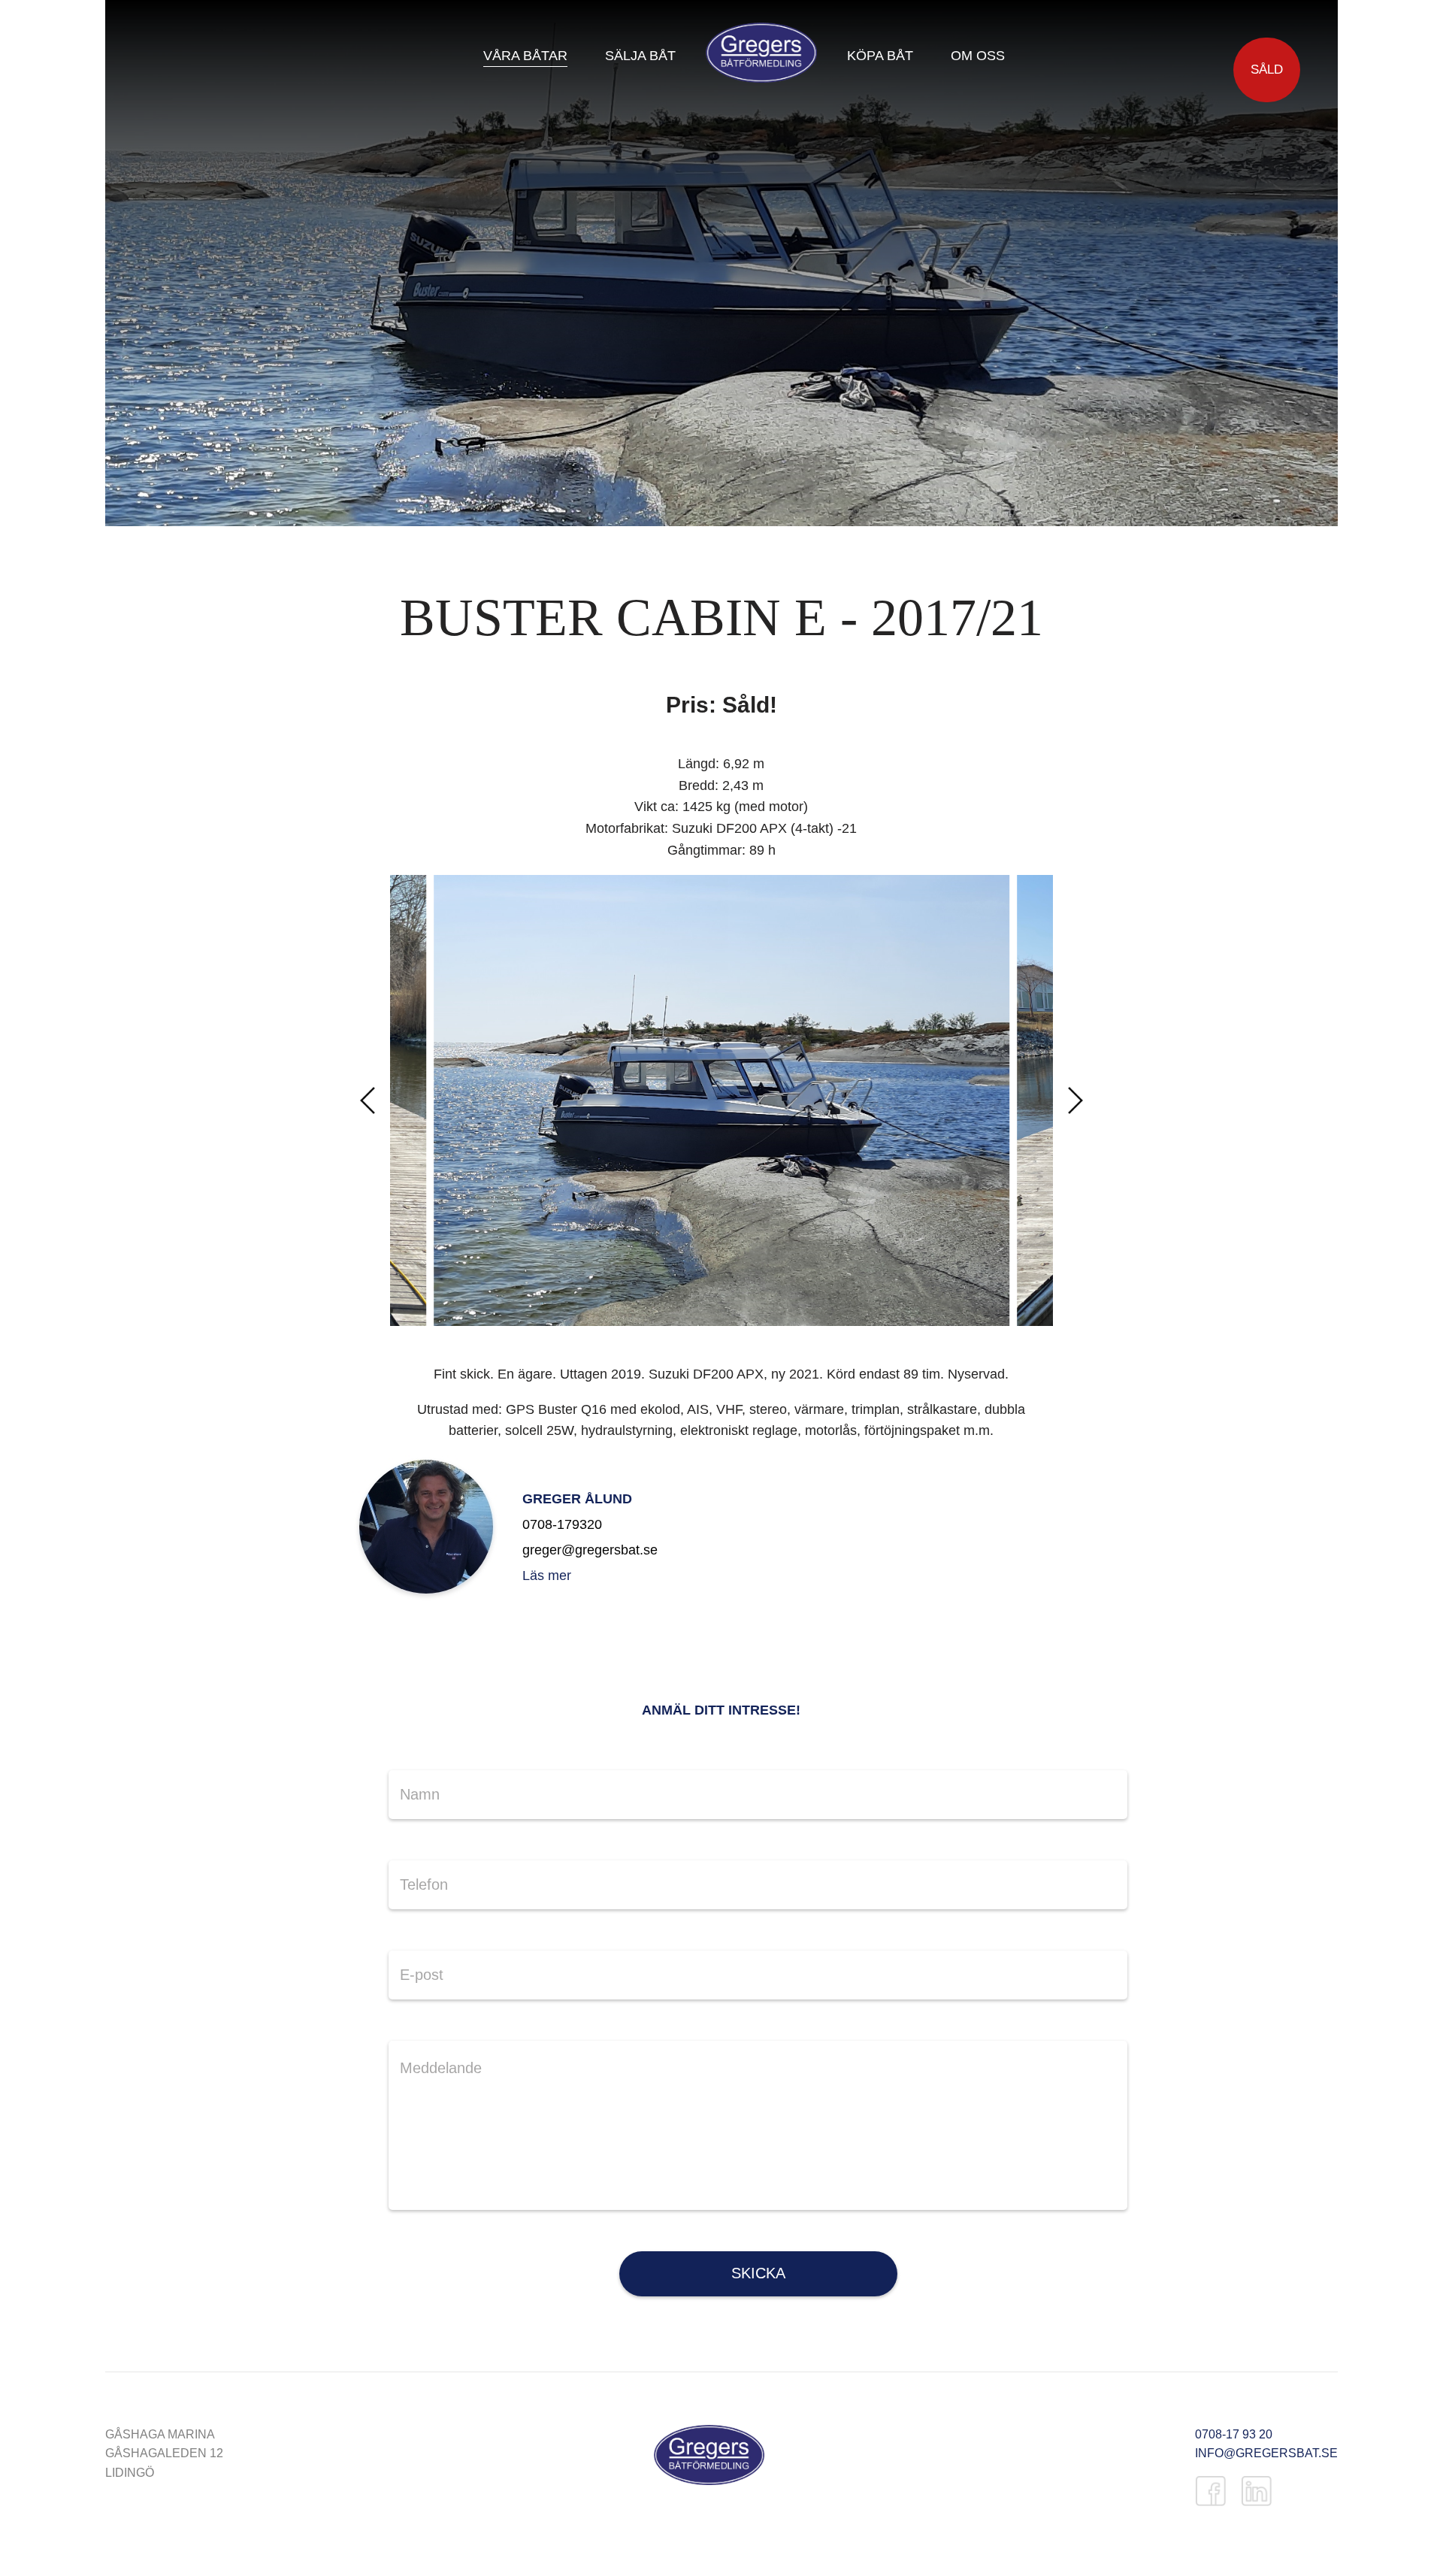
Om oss (978, 56)
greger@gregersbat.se (590, 1550)
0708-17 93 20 (1234, 2434)
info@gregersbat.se (1266, 2453)
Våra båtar (525, 56)
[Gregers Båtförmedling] (709, 2458)
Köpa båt (880, 56)
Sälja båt (640, 56)
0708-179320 (562, 1524)
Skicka (758, 2273)
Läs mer (547, 1576)
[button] (368, 1100)
